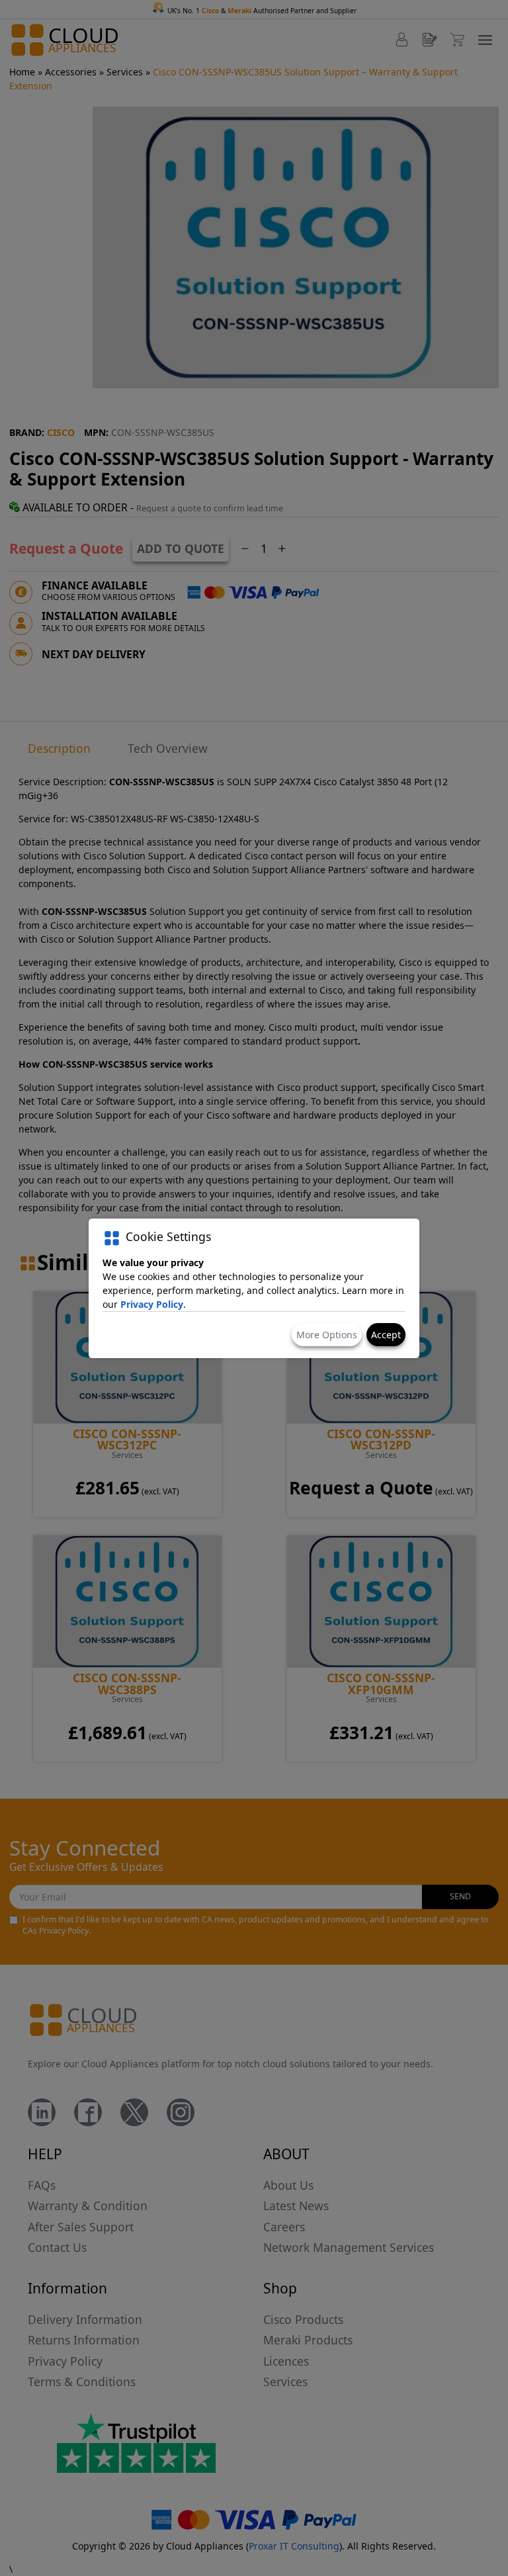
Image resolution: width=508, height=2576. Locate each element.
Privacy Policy (152, 1304)
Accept (386, 1335)
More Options (327, 1335)
